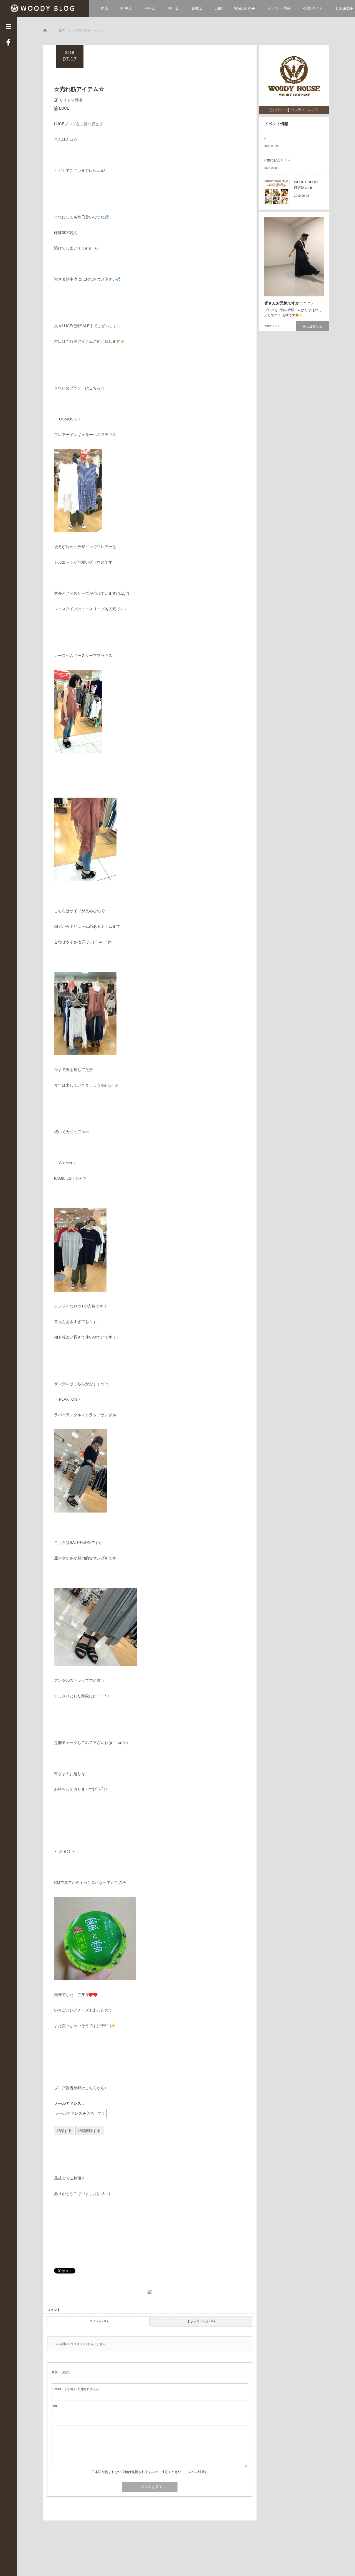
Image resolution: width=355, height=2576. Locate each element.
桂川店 (174, 8)
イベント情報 (279, 8)
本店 (104, 8)
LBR (218, 8)
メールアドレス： (70, 2103)
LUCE (197, 8)
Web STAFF (245, 8)
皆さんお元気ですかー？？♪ (289, 303)
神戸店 (126, 8)
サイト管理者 (71, 100)
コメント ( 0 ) (99, 2321)
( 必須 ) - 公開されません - (76, 2389)
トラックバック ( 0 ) (201, 2321)
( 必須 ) (61, 2372)
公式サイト (313, 8)
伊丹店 (150, 8)
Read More (312, 326)
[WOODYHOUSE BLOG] (45, 8)
